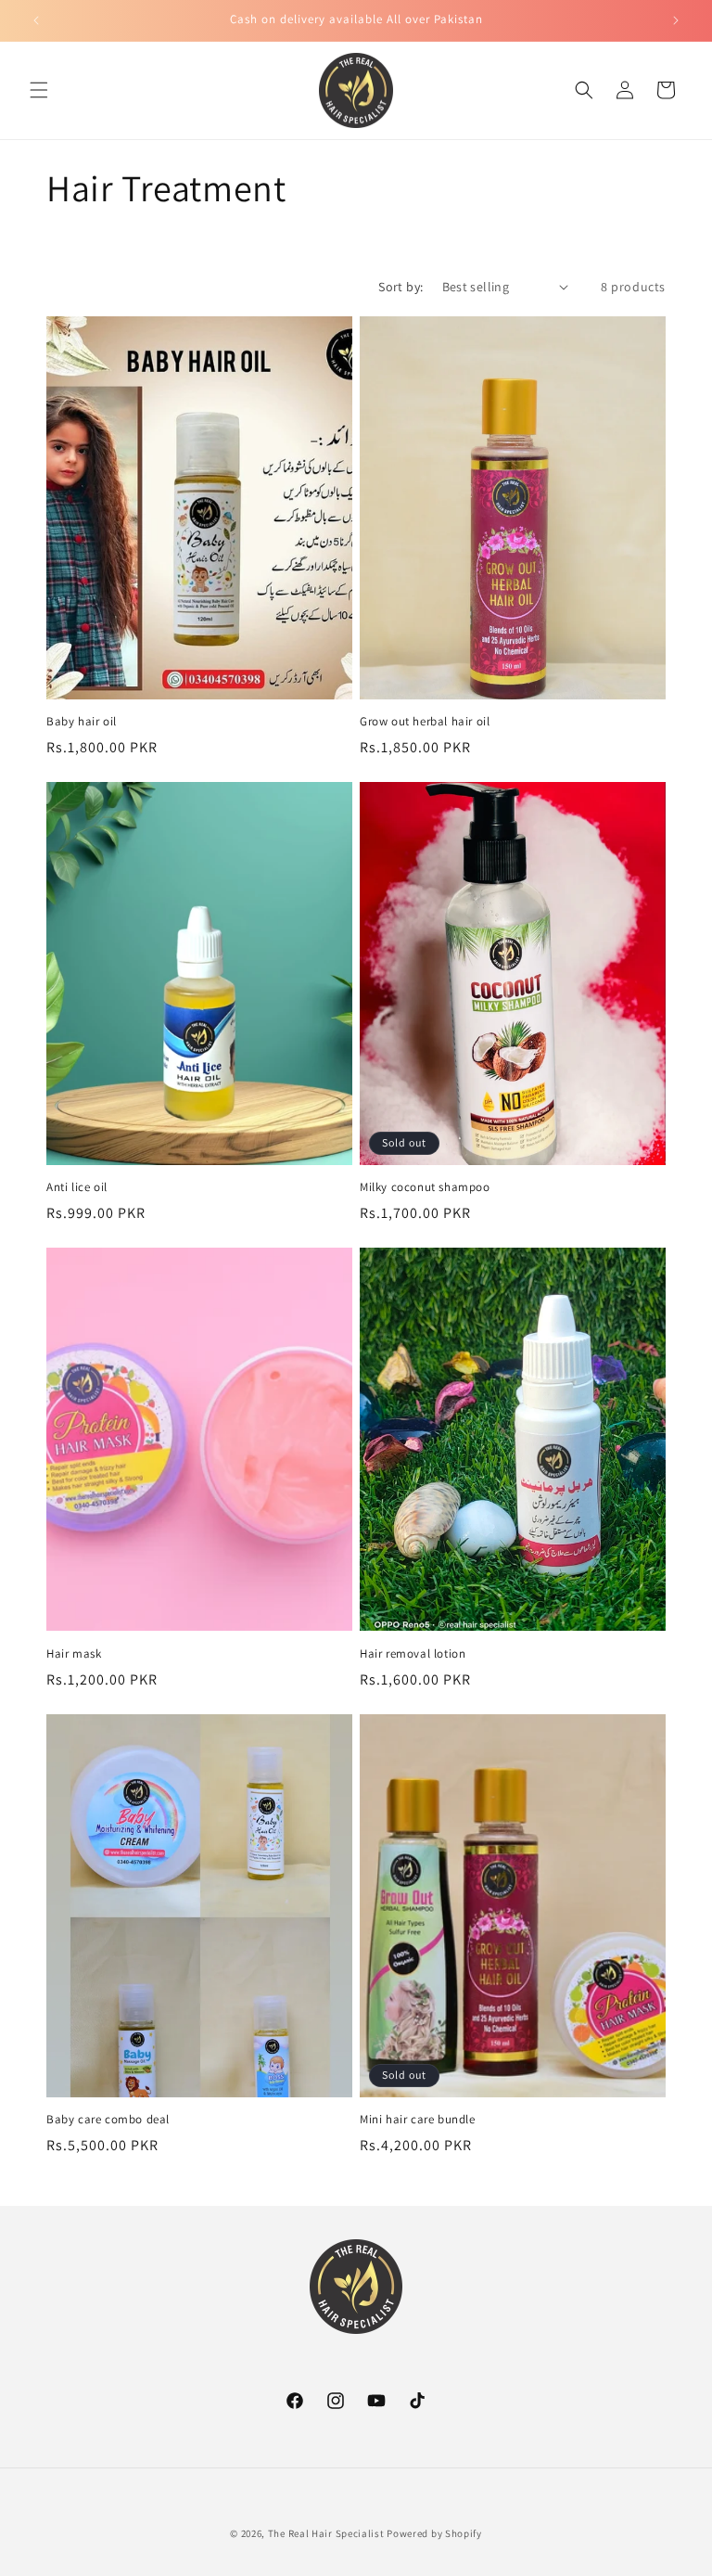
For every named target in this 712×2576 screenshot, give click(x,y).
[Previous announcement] (36, 20)
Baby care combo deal (108, 2120)
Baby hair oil (82, 722)
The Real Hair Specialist (326, 2533)
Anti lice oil (77, 1187)
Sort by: (400, 287)
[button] (39, 90)
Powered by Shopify (434, 2533)
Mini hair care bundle (418, 2120)
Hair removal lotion (413, 1654)
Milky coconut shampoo (425, 1187)
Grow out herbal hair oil (425, 722)
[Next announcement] (676, 20)
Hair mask (74, 1654)
